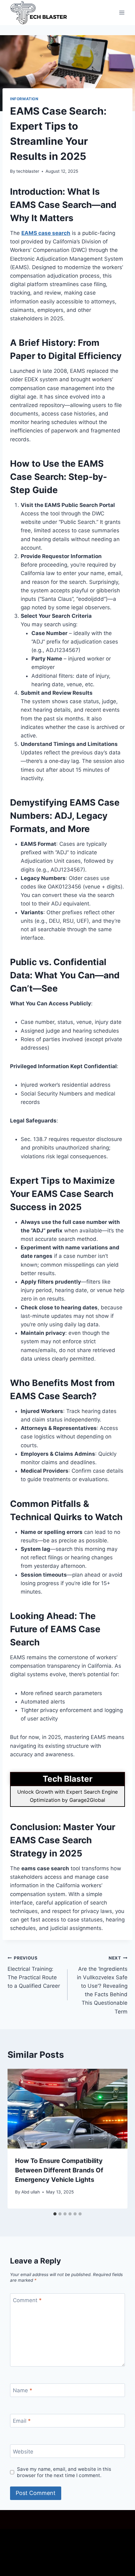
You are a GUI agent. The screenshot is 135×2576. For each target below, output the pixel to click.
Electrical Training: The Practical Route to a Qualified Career (34, 1972)
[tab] (55, 2214)
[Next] (116, 2139)
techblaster (28, 171)
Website (23, 2451)
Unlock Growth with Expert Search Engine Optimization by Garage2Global (67, 1796)
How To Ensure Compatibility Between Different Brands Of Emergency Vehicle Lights (59, 2170)
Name (23, 2390)
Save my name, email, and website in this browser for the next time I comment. (64, 2472)
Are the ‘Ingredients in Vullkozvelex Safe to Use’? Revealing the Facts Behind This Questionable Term (102, 1985)
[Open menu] (122, 12)
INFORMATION (24, 99)
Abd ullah (31, 2192)
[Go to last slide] (19, 2139)
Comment (27, 2300)
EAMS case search (46, 233)
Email (22, 2421)
